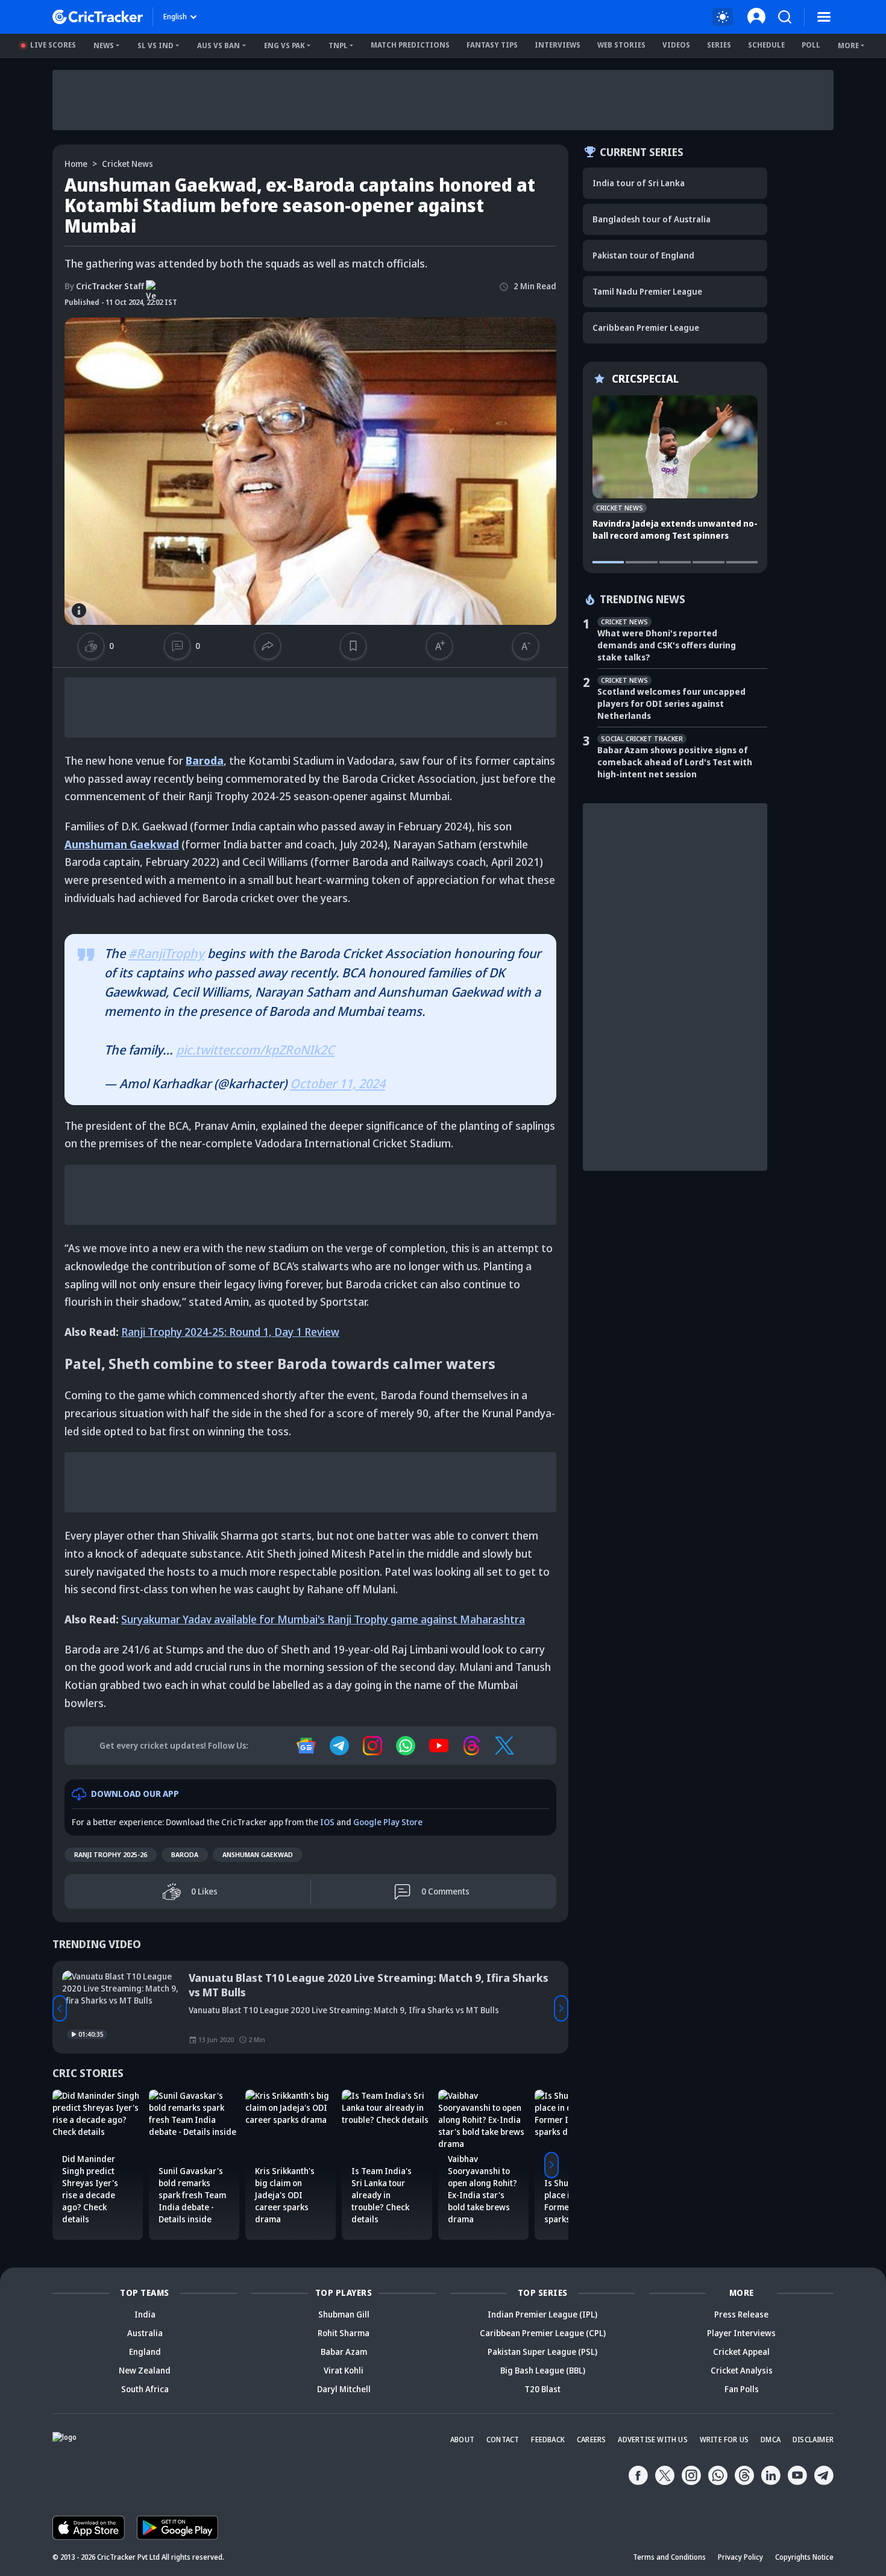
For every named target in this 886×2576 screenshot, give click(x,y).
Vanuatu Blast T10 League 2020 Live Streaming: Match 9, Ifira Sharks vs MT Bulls (369, 1985)
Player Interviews (741, 2333)
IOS (327, 1822)
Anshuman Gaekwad (258, 1854)
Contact (503, 2440)
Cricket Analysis (742, 2370)
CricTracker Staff (104, 286)
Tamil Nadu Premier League (647, 291)
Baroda (185, 1854)
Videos (676, 45)
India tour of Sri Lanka (639, 183)
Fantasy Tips (492, 45)
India (145, 2314)
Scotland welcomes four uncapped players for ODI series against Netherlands (671, 704)
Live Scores (53, 45)
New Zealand (145, 2370)
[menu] (824, 17)
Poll (811, 45)
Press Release (741, 2314)
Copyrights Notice (804, 2557)
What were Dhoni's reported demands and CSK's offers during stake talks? (667, 645)
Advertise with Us (652, 2440)
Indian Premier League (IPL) (542, 2314)
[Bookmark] (353, 646)
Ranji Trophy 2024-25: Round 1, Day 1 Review (230, 1332)
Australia (145, 2333)
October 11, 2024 (338, 1083)
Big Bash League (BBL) (543, 2370)
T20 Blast (542, 2389)
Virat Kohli (344, 2370)
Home (76, 164)
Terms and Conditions (669, 2557)
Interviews (558, 45)
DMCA (771, 2440)
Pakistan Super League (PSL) (542, 2352)
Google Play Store (388, 1822)
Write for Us (724, 2440)
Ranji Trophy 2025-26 (111, 1854)
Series (719, 45)
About (462, 2440)
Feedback (548, 2440)
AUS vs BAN (218, 45)
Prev (60, 2008)
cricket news (127, 164)
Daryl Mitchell (344, 2389)
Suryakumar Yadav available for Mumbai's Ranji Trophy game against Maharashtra (323, 1619)
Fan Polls (742, 2389)
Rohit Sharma (344, 2333)
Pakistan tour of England (643, 255)
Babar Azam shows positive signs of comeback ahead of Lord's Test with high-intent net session (675, 762)
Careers (591, 2440)
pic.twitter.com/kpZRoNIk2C (255, 1050)
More (848, 45)
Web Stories (621, 45)
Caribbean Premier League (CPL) (543, 2333)
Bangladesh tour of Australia (652, 219)
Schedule (766, 45)
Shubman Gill (344, 2314)
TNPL (338, 45)
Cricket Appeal (741, 2352)
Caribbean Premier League (646, 327)
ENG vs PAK (284, 45)
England (145, 2352)
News (104, 45)
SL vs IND (156, 45)
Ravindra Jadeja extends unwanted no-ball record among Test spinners (675, 529)
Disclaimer (813, 2440)
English (175, 17)
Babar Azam (344, 2352)
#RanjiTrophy (166, 953)
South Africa (145, 2389)
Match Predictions (410, 45)
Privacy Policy (740, 2557)
